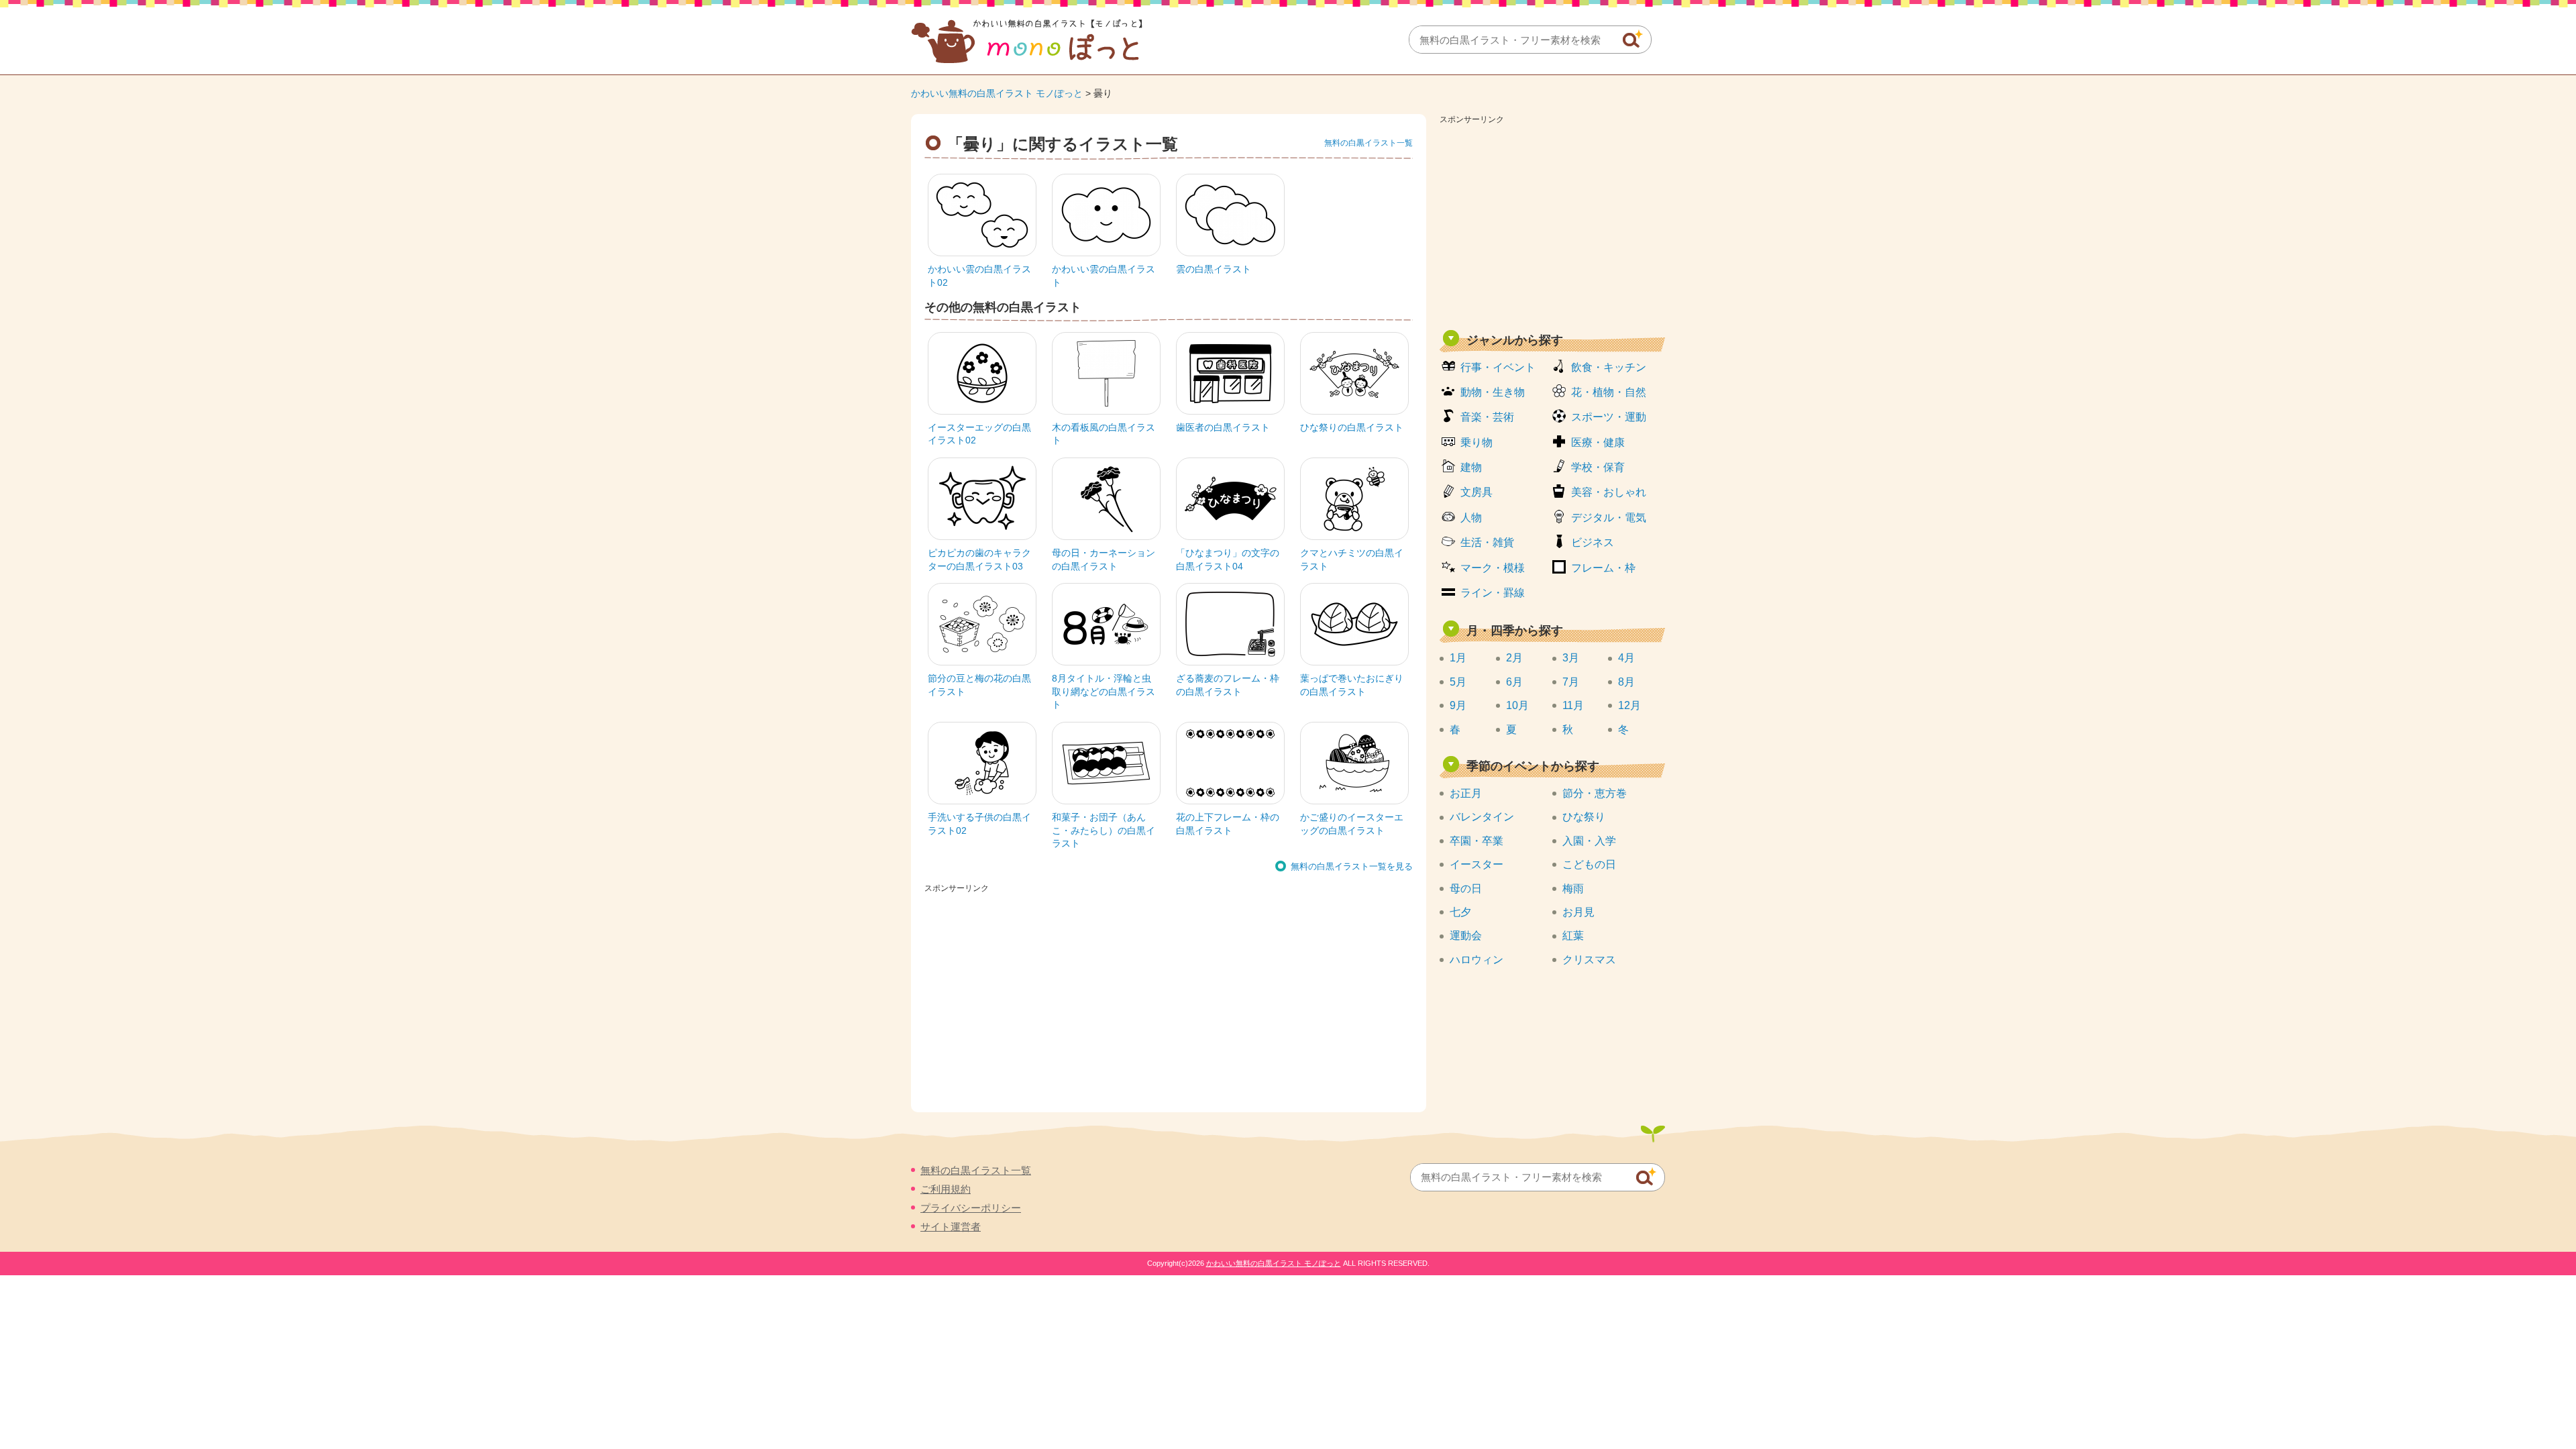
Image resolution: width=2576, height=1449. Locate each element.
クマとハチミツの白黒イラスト (1352, 559)
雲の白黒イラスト (1214, 269)
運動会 (1466, 935)
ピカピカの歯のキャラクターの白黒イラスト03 (979, 559)
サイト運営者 (951, 1227)
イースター (1477, 864)
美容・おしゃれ (1609, 492)
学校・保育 (1598, 467)
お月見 (1578, 912)
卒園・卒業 (1477, 841)
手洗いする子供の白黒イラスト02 (979, 824)
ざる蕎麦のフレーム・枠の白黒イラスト (1228, 685)
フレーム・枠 (1603, 568)
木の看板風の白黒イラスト (1104, 434)
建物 (1471, 467)
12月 (1629, 705)
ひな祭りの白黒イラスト (1352, 427)
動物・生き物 (1493, 392)
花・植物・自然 (1609, 392)
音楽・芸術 (1487, 417)
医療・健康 (1598, 442)
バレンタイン (1482, 817)
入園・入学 (1589, 841)
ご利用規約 (946, 1189)
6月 (1514, 682)
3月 (1571, 658)
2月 (1514, 658)
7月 (1571, 682)
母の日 (1466, 889)
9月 (1458, 705)
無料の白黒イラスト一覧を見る (1352, 866)
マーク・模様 (1493, 568)
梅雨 (1573, 889)
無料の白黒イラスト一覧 (1368, 143)
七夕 (1460, 912)
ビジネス (1593, 542)
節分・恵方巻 (1595, 793)
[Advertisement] (1552, 223)
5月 (1458, 682)
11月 (1573, 705)
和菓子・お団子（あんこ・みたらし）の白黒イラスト (1104, 830)
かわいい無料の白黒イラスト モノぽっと (997, 93)
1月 (1458, 658)
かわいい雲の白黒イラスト (1104, 276)
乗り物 (1477, 442)
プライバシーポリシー (971, 1208)
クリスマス (1589, 960)
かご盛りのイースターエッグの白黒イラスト (1352, 824)
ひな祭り (1584, 817)
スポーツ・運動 (1609, 417)
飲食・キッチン (1609, 367)
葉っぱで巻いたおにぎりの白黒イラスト (1352, 685)
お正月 (1466, 793)
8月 (1626, 682)
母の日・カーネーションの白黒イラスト (1104, 559)
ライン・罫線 (1493, 593)
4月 (1626, 658)
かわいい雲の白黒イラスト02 (979, 276)
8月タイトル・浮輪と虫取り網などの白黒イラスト (1104, 691)
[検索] (1633, 39)
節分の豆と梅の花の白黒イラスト (979, 685)
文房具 (1477, 492)
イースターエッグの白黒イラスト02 (979, 434)
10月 (1517, 705)
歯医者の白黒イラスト (1223, 427)
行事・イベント (1498, 367)
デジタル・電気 (1609, 518)
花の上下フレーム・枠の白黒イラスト (1228, 824)
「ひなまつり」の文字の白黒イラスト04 (1228, 559)
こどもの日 (1589, 864)
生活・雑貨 (1487, 542)
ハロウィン (1477, 960)
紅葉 (1573, 935)
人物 (1471, 518)
